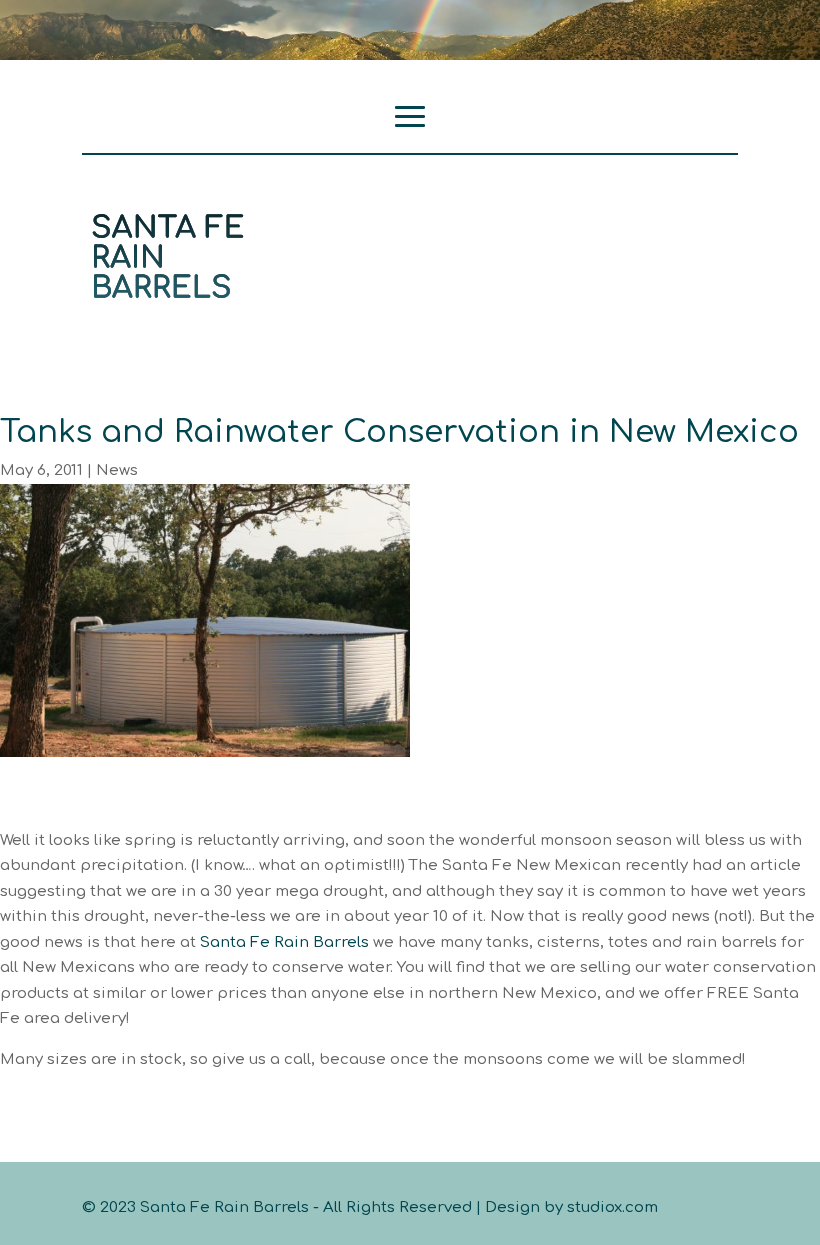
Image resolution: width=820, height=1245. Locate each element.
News (117, 470)
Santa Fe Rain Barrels (284, 942)
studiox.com (612, 1207)
